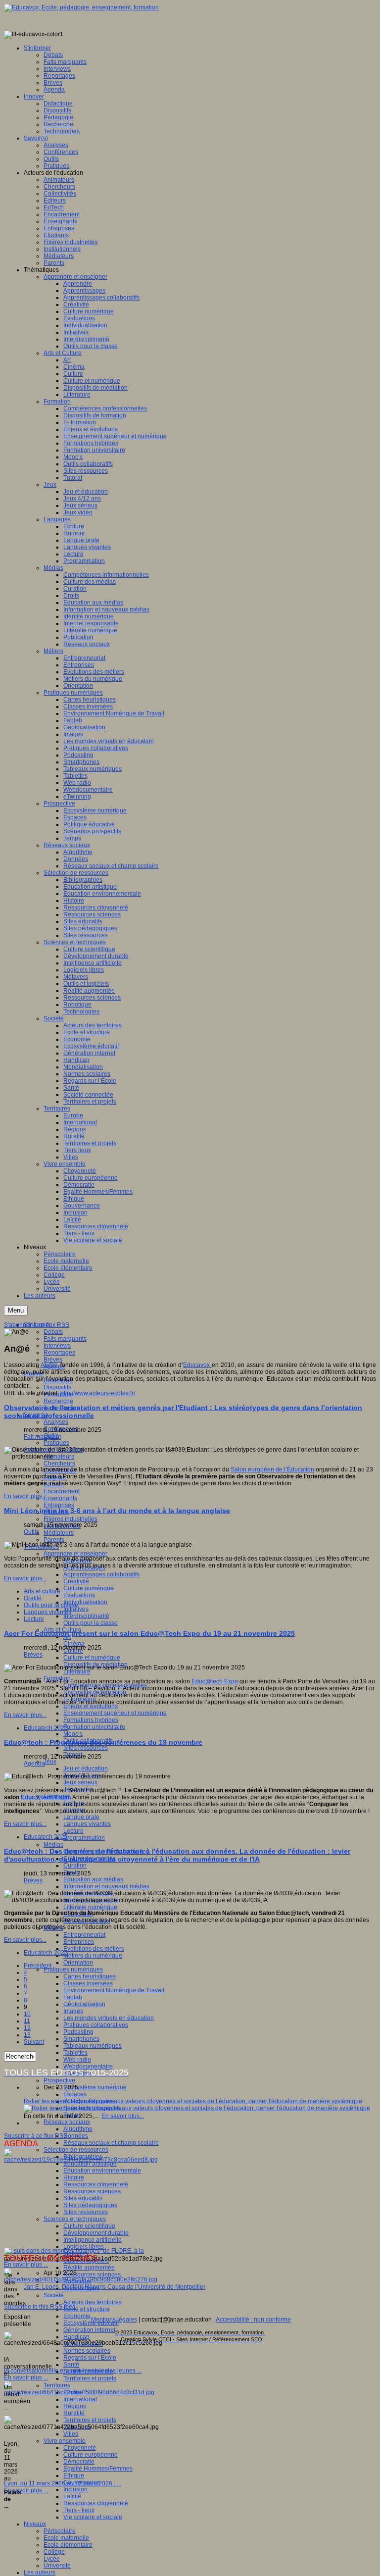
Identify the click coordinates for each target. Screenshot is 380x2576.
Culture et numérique (92, 1658)
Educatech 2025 (46, 1728)
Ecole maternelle (66, 2538)
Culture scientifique (89, 2226)
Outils (31, 1532)
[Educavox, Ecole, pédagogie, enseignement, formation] (81, 7)
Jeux (50, 1762)
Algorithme (78, 2129)
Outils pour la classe (91, 1623)
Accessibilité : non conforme (253, 2320)
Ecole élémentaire (68, 2545)
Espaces (75, 2094)
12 (27, 2028)
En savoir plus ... (26, 2265)
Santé (71, 2365)
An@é (49, 1365)
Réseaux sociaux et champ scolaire (111, 2143)
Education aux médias (93, 1879)
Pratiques (56, 1443)
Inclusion (75, 2489)
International (80, 2399)
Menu (16, 1310)
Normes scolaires (87, 2351)
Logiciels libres (84, 2247)
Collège (54, 2552)
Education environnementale (102, 2171)
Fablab (73, 1997)
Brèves (53, 1360)
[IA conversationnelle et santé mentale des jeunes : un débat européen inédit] (81, 2279)
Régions (75, 2406)
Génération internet (89, 2330)
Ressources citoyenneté (96, 2184)
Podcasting (78, 2032)
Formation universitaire (94, 1727)
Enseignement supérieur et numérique (115, 1713)
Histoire (74, 2177)
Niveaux (35, 2524)
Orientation (78, 1963)
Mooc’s (73, 1734)
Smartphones (81, 2039)
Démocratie (79, 2462)
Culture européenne (91, 2455)
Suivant (34, 2042)
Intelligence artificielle (93, 2240)
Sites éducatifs (83, 2198)
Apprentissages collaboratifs (101, 1574)
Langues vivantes (87, 1824)
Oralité (33, 1598)
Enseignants (60, 1498)
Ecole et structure (87, 2309)
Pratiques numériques (73, 1970)
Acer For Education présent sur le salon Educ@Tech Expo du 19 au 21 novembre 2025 (149, 1633)
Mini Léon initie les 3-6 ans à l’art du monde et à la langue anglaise (117, 1511)
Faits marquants (65, 1339)
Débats (53, 1332)
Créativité (76, 1581)
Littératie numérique (90, 1907)
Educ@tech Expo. (46, 1797)
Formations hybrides (91, 1720)
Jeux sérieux (80, 1782)
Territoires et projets (90, 2378)
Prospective (59, 2080)
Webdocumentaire (88, 2067)
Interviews (57, 1346)
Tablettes (75, 2053)
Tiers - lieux (79, 2510)
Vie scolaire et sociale (93, 2517)
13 (27, 2035)
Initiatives (76, 1609)
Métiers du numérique (93, 1956)
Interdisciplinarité (86, 1616)
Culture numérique (89, 1588)
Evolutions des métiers (94, 1949)
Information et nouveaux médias (106, 1886)
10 (27, 2014)
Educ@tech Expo (215, 1681)
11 (27, 2021)
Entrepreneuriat (84, 1935)
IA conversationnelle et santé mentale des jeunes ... (73, 2371)
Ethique (74, 2475)
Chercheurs (59, 1464)
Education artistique (90, 2164)
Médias (53, 1845)
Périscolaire (60, 2531)
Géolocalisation (84, 2004)
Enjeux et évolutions (91, 1706)
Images (73, 2011)
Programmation (84, 1838)
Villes (71, 2434)
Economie (77, 2316)
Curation (75, 1866)
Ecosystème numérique (95, 2087)
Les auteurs (40, 2573)
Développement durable (96, 2233)
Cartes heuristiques (90, 1976)
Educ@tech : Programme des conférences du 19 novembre (103, 1742)
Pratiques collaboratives (96, 2025)
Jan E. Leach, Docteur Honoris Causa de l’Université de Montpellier (115, 2287)
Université (57, 2566)
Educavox (197, 1365)
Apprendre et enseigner (75, 1554)
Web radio (77, 2060)
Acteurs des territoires (93, 2302)
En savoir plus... (25, 1496)
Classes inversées (88, 1983)
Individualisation (85, 1602)
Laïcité (72, 2496)
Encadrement (62, 1491)
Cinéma (74, 1644)
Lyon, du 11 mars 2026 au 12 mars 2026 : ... (63, 2483)
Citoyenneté (80, 2448)
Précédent (38, 1966)
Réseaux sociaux (67, 2122)
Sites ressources (86, 1748)
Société (54, 2295)
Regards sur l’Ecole (90, 2358)
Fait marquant (42, 1437)
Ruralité (74, 2413)
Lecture (73, 1831)
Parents (54, 1540)
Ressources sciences (92, 2191)
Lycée (52, 2559)
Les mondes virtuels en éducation (109, 2018)
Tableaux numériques (93, 2046)
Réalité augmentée (89, 2268)
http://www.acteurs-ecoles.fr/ (98, 1393)
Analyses (56, 1422)
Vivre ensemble (65, 2441)
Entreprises (59, 1505)
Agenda (34, 1764)
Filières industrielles (71, 1519)
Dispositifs (57, 1387)
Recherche (58, 1401)
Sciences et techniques (75, 2219)
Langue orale (81, 1817)
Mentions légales (114, 2320)
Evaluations (79, 1595)
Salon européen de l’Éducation (272, 1469)
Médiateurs (59, 1533)
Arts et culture (42, 1591)
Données (76, 2136)
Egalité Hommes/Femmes (98, 2469)
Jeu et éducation (86, 1768)
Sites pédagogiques (90, 2205)
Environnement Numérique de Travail (114, 1990)
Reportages (59, 1353)
